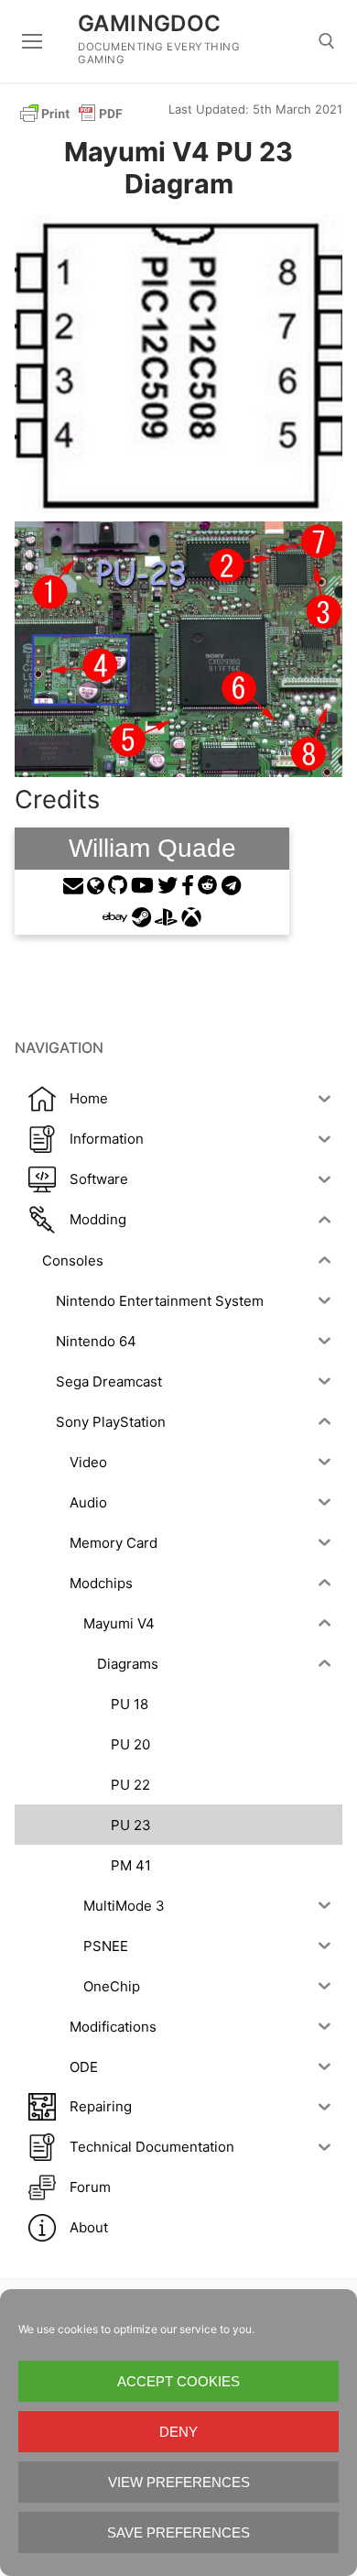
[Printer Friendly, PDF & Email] (71, 112)
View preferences (179, 2482)
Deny (178, 2432)
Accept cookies (178, 2381)
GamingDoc (150, 23)
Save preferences (178, 2532)
